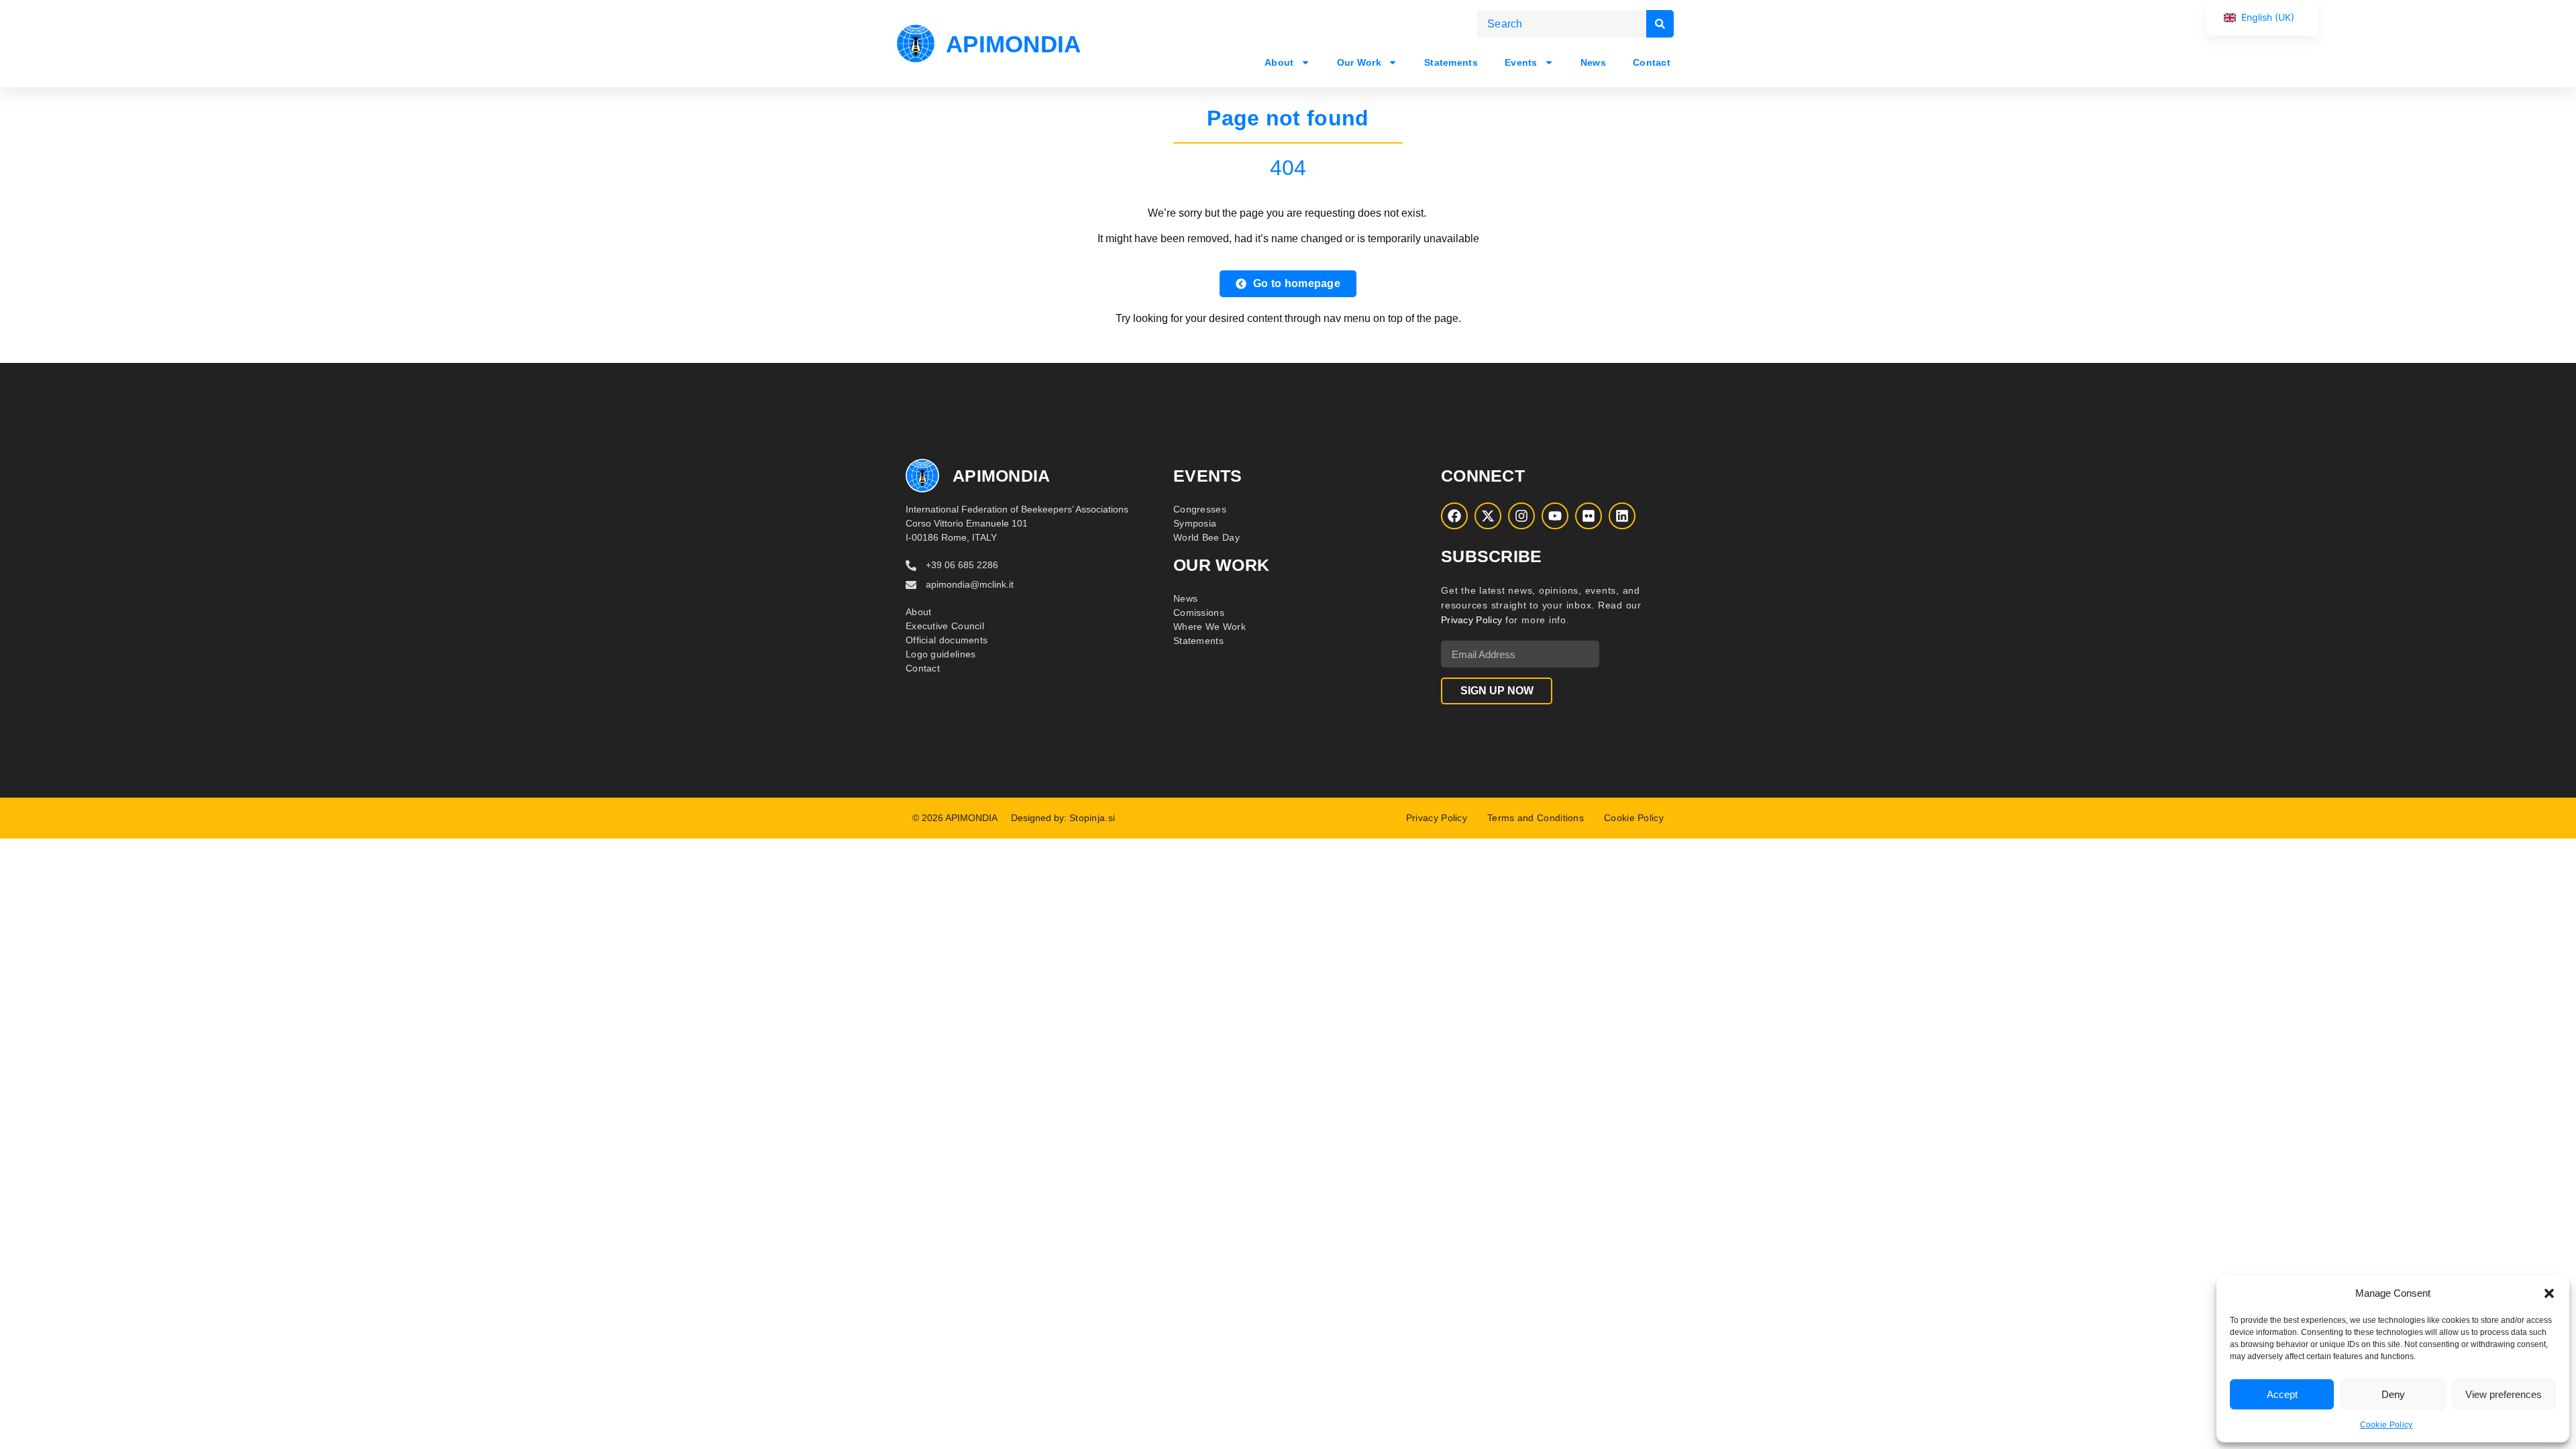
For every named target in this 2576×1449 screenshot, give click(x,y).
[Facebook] (1454, 516)
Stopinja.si (1092, 818)
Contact (1652, 62)
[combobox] (1561, 24)
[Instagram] (1521, 516)
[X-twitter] (1488, 516)
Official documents (947, 640)
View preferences (2504, 1394)
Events (1521, 62)
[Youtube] (1555, 516)
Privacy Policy (1471, 620)
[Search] (1660, 24)
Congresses (1200, 509)
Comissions (1199, 612)
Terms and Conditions (1536, 818)
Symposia (1195, 523)
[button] (2549, 1293)
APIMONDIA (1014, 44)
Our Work (1358, 62)
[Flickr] (1589, 516)
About (1279, 62)
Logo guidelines (941, 654)
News (1593, 62)
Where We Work (1210, 627)
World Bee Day (1206, 537)
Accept (2282, 1394)
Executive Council (945, 626)
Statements (1451, 62)
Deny (2393, 1394)
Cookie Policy (2386, 1425)
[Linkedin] (1622, 516)
